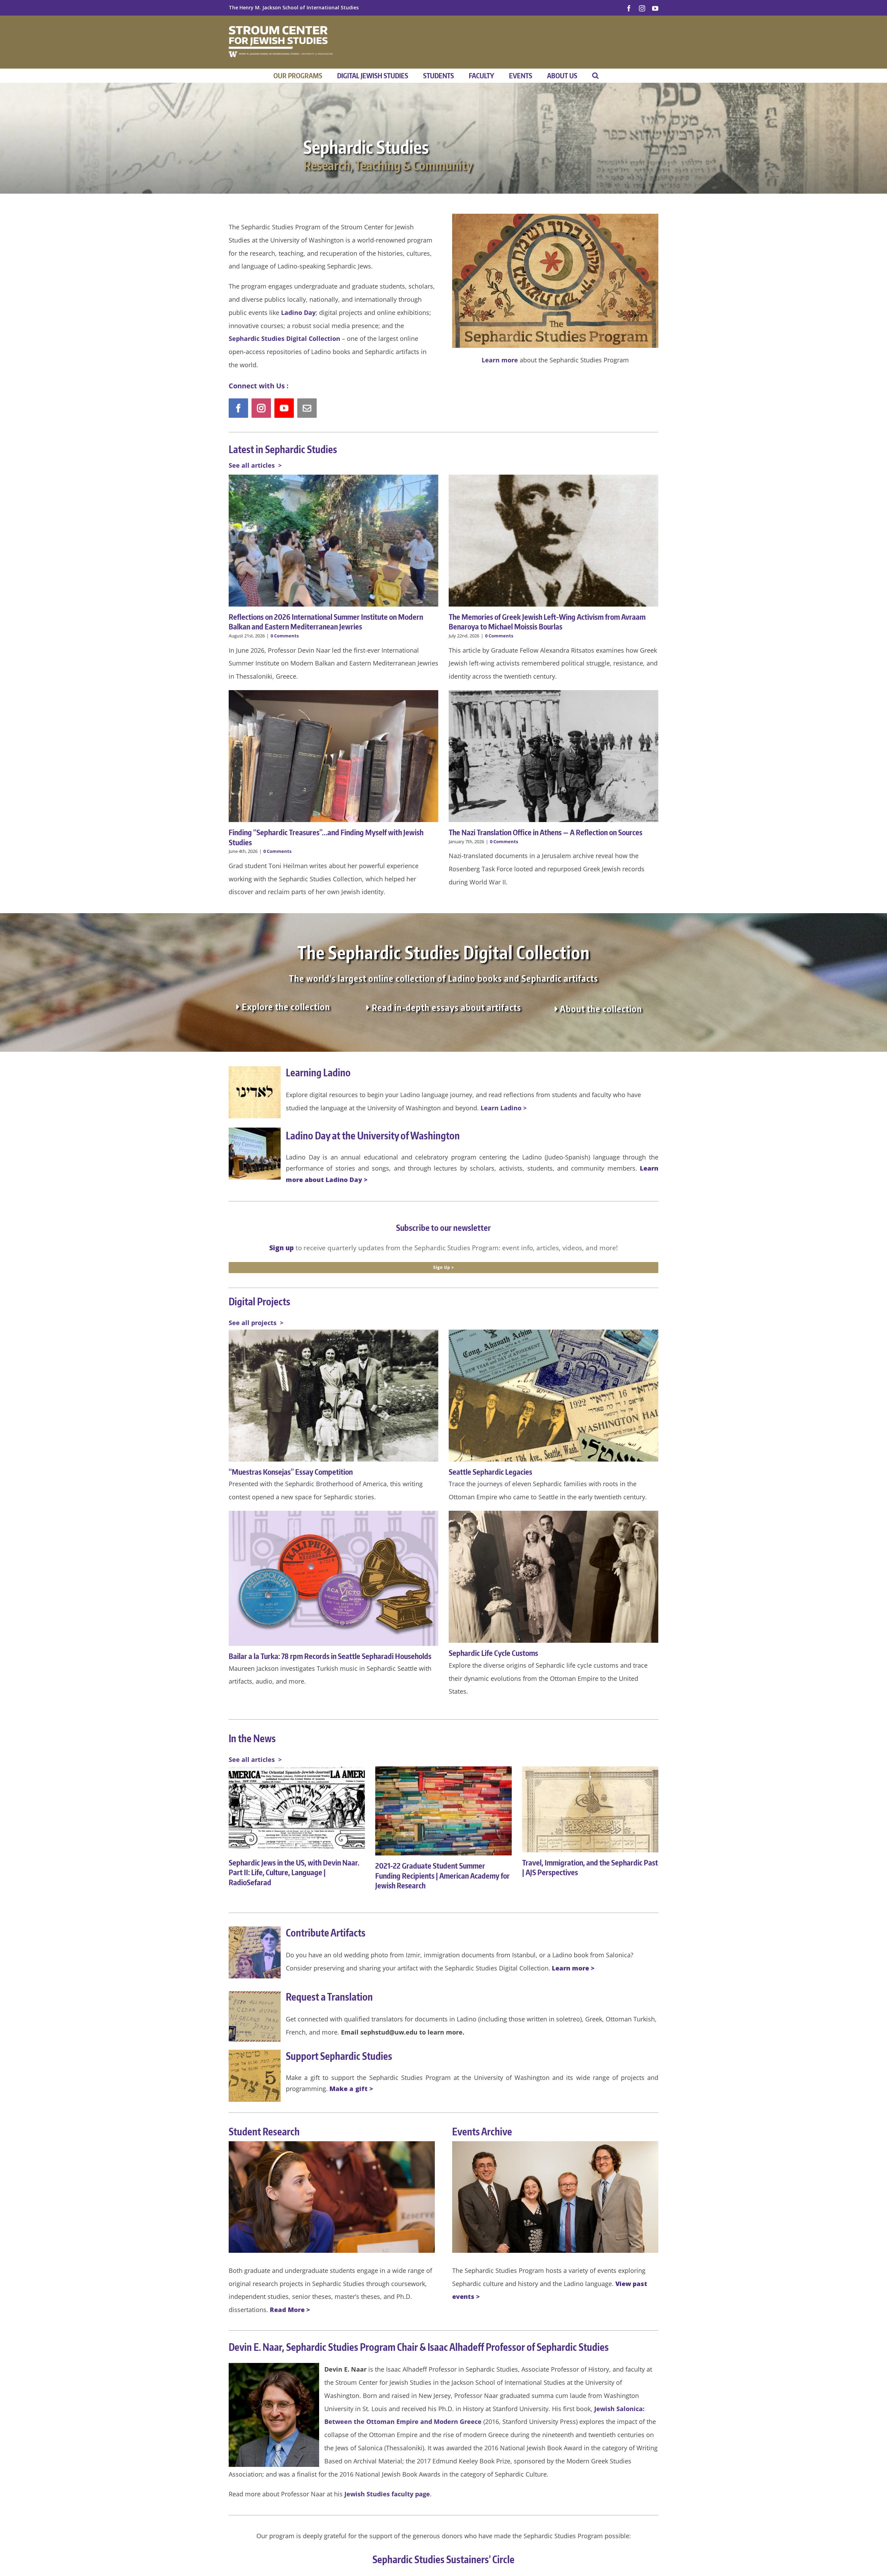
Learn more (500, 360)
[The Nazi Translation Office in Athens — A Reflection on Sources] (554, 756)
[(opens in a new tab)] (554, 1577)
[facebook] (238, 408)
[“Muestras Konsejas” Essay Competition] (333, 1396)
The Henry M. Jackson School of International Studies (294, 7)
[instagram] (261, 408)
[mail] (307, 408)
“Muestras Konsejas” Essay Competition (291, 1472)
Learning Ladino (318, 1072)
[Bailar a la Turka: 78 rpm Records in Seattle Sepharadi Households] (333, 1578)
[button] (595, 76)
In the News (252, 1738)
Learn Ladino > (504, 1108)
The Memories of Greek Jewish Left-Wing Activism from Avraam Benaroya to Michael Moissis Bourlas (547, 622)
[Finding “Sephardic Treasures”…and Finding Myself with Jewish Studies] (333, 756)
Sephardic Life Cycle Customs (493, 1653)
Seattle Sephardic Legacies (490, 1472)
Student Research (264, 2131)
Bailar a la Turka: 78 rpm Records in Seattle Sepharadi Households (330, 1656)
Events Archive (482, 2131)
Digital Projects (260, 1301)
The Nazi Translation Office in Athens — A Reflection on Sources (546, 832)
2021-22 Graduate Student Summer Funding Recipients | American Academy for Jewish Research (442, 1875)
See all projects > (256, 1323)
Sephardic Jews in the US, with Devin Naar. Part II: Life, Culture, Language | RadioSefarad (294, 1872)
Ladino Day (298, 312)
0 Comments (285, 636)
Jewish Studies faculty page (387, 2494)
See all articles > (255, 465)
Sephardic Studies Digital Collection (284, 338)
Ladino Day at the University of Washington (373, 1135)
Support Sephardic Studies (339, 2056)
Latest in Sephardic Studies (283, 449)
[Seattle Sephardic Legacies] (554, 1396)
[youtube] (284, 408)
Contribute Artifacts (326, 1933)
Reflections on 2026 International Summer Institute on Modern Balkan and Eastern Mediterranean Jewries (326, 622)
